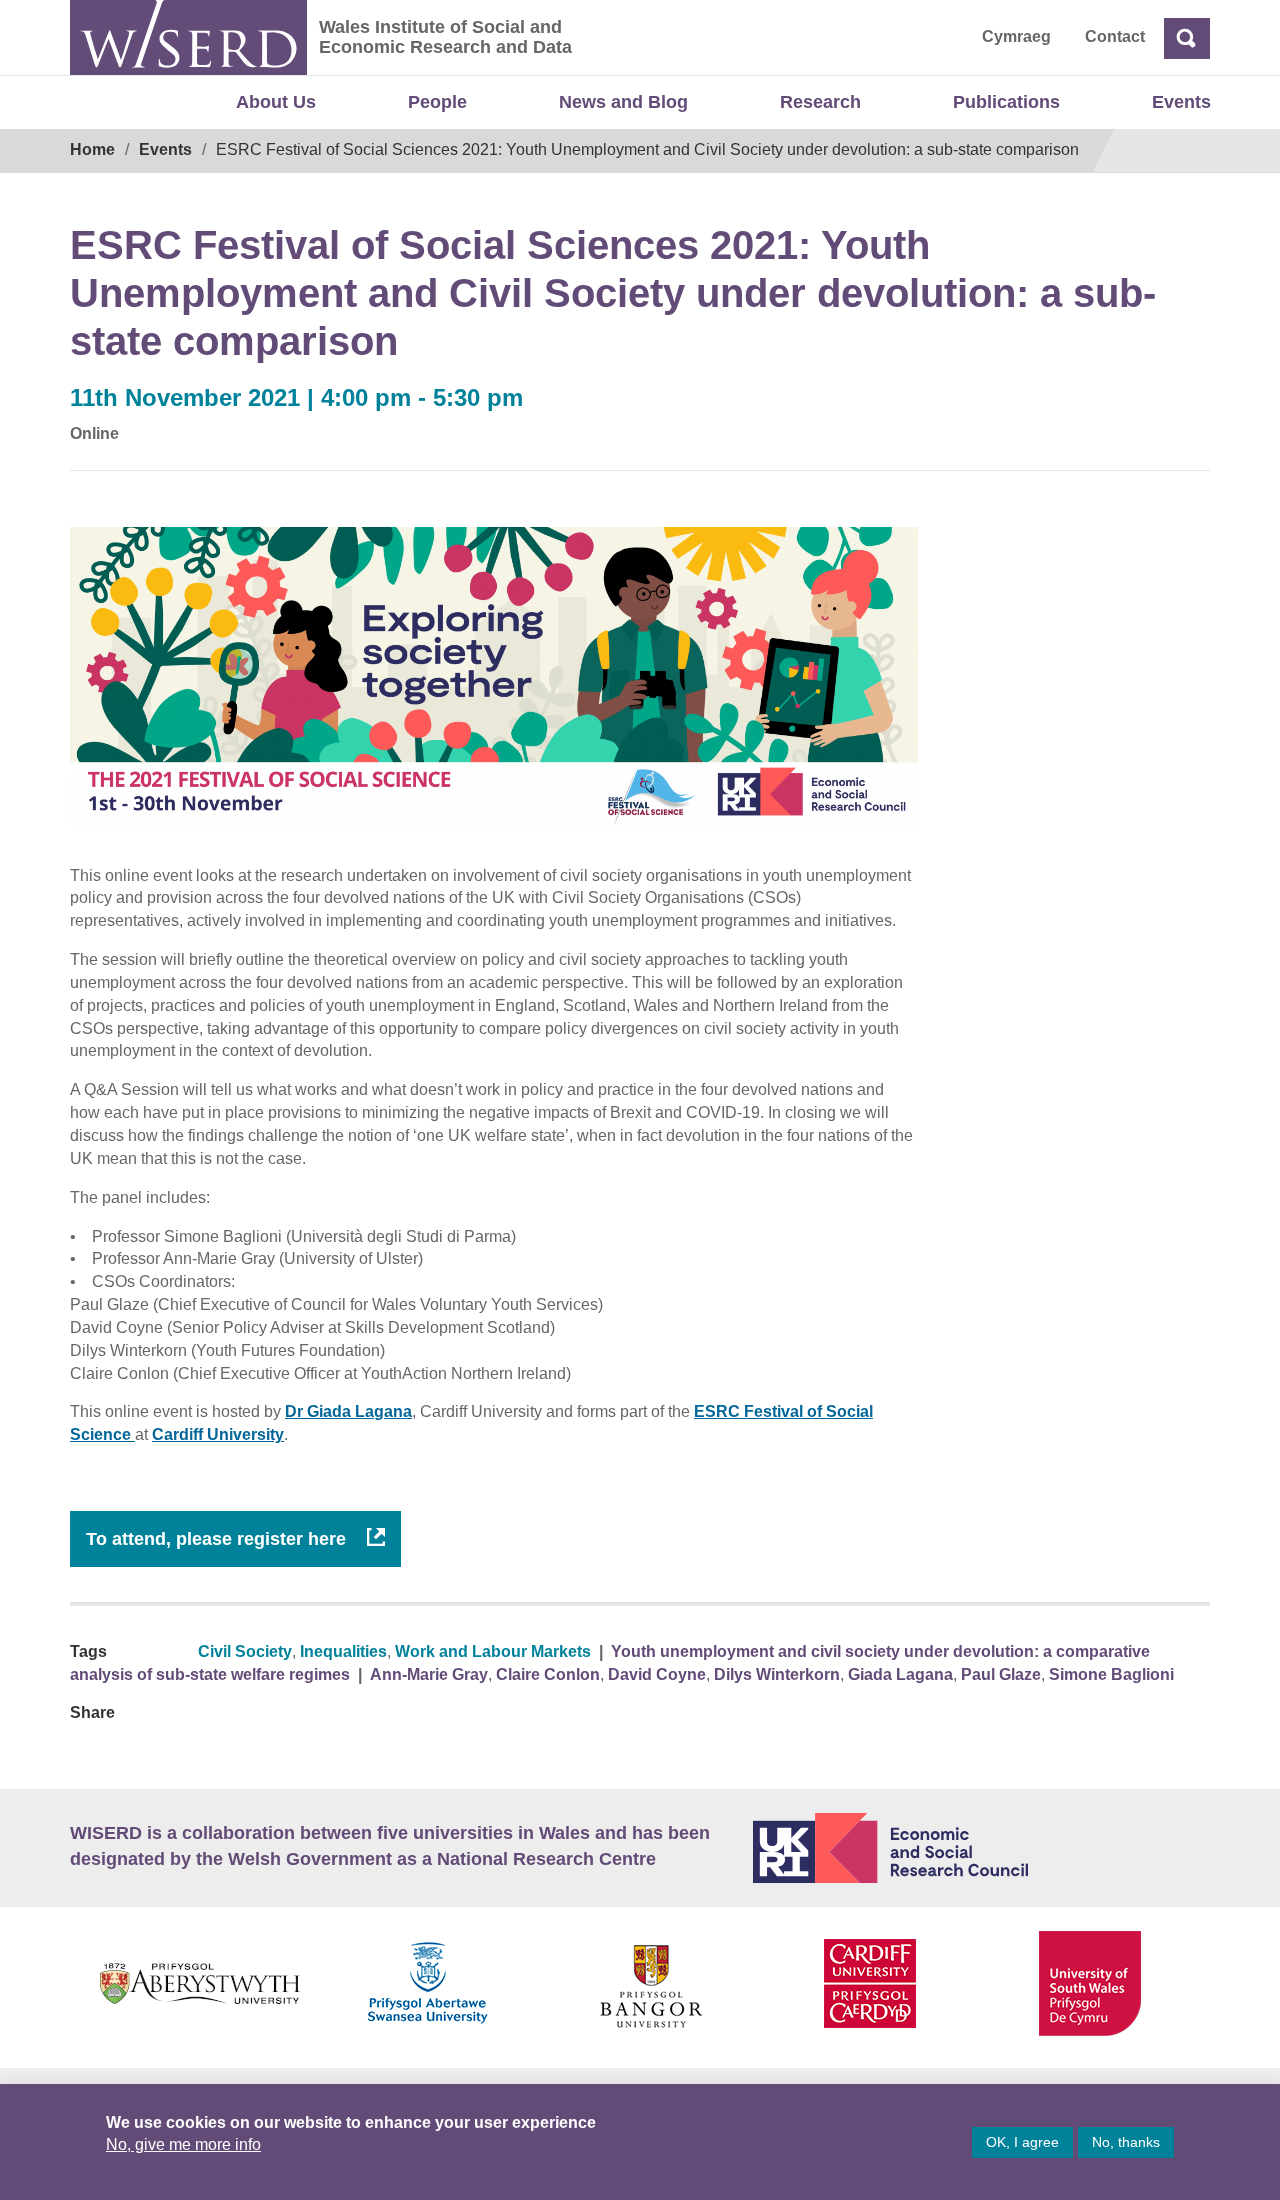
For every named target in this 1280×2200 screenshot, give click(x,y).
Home (92, 149)
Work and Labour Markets (493, 1651)
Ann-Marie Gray (429, 1674)
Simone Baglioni (1111, 1674)
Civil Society (245, 1651)
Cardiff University (218, 1434)
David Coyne (657, 1674)
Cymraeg (1016, 36)
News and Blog (623, 102)
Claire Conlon (548, 1674)
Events (1181, 102)
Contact (1115, 36)
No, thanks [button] (1126, 2142)
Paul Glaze (1001, 1674)
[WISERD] (188, 37)
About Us (276, 102)
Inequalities (343, 1651)
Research (820, 102)
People (437, 102)
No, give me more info (183, 2144)
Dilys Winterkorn (777, 1674)
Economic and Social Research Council (982, 1848)
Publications (1006, 102)
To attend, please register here (218, 1539)
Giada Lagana (900, 1674)
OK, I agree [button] (1022, 2142)
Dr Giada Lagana (348, 1411)
